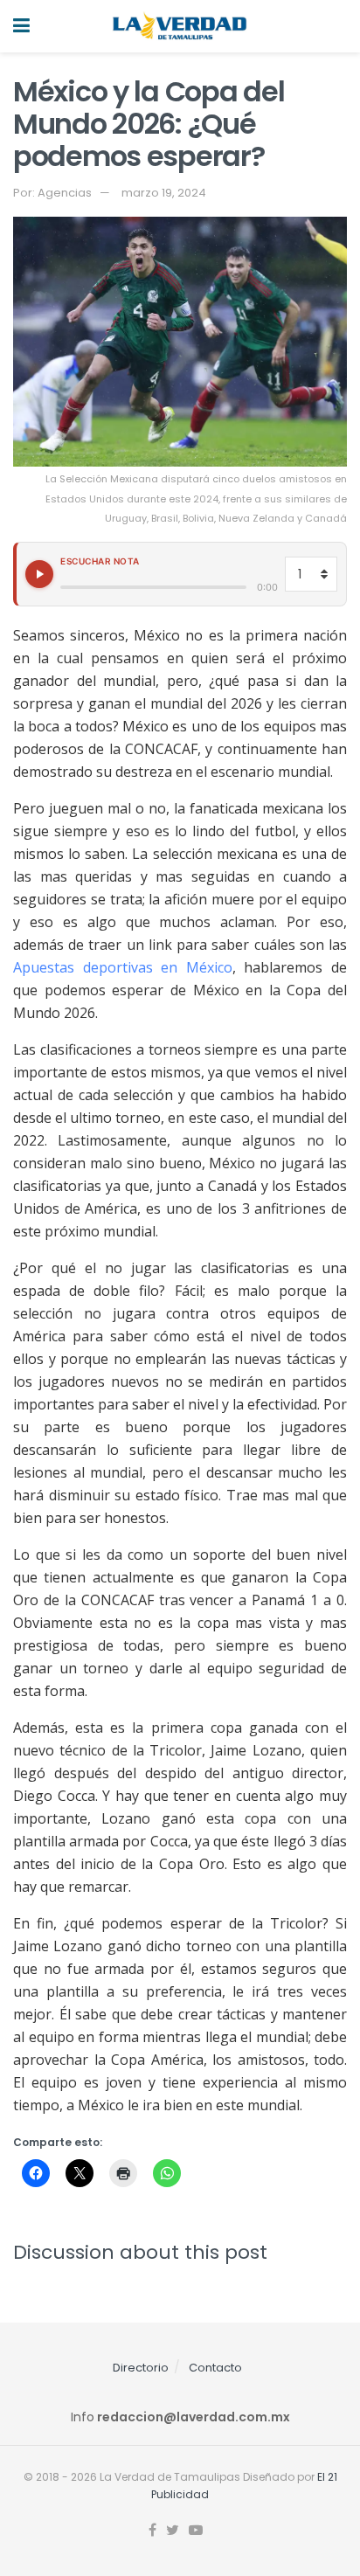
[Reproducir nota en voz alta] (39, 574)
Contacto (215, 2368)
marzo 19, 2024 (164, 193)
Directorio (141, 2368)
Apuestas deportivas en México (123, 967)
